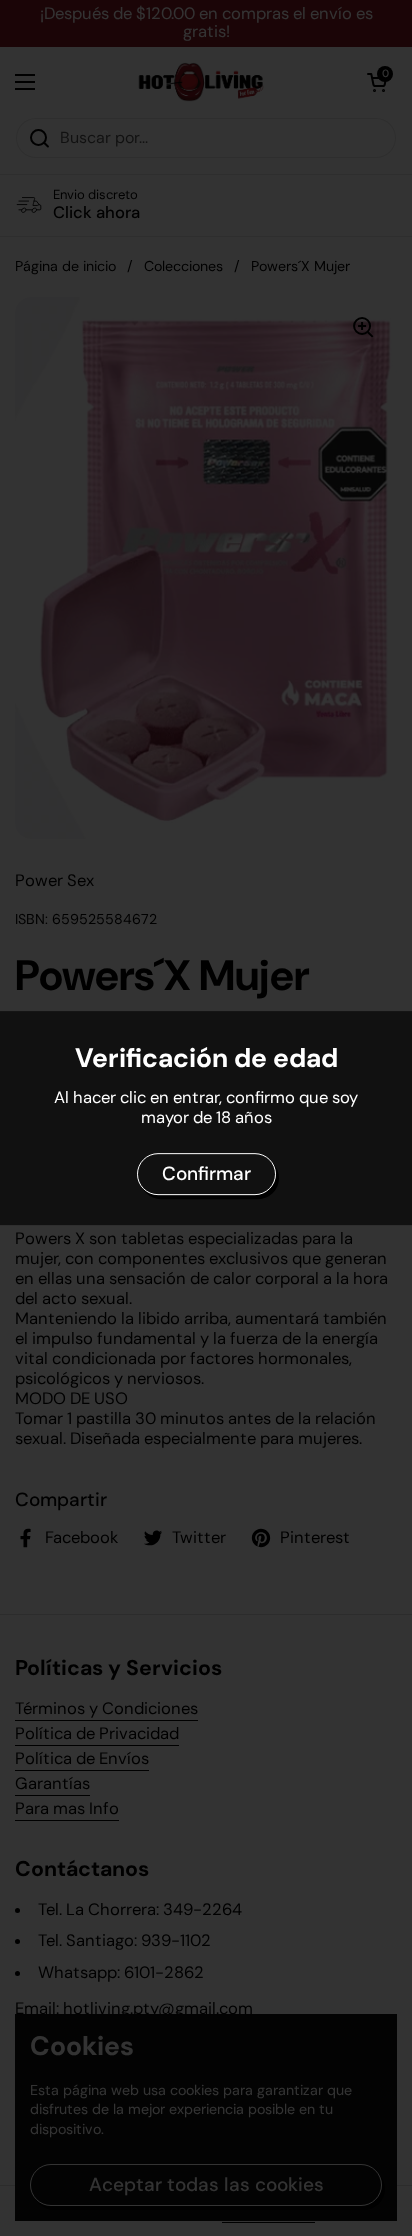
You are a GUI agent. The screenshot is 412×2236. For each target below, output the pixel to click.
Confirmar (206, 1173)
